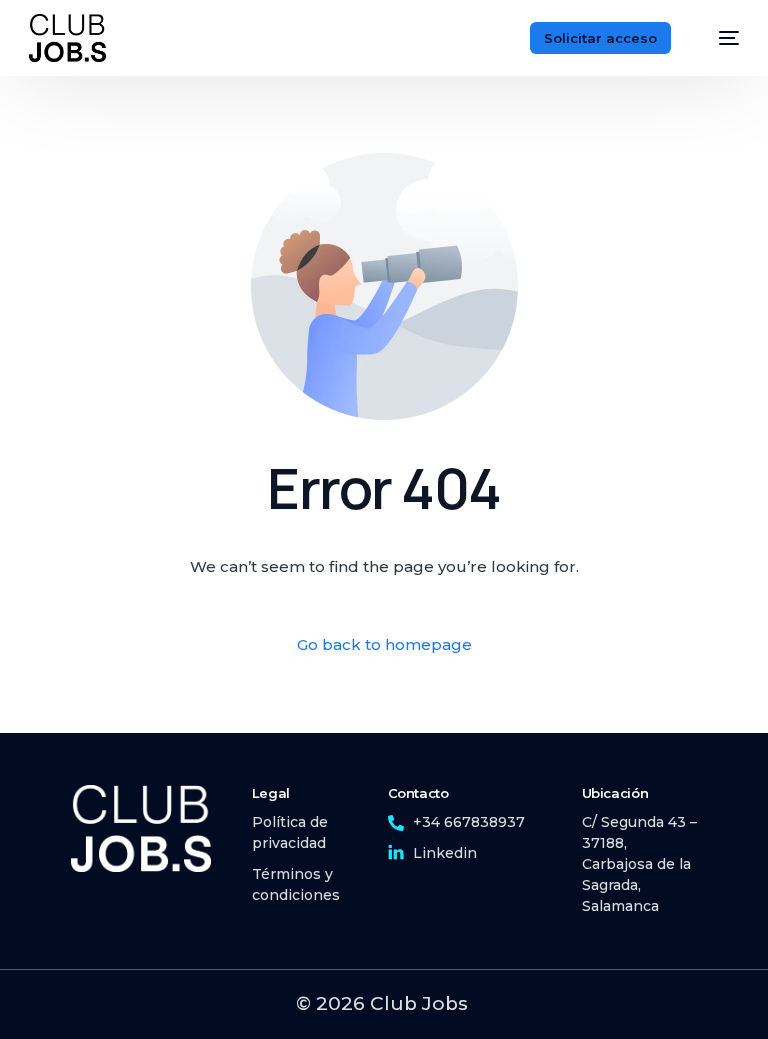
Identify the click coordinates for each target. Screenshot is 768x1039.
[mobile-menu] (719, 38)
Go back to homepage (384, 644)
